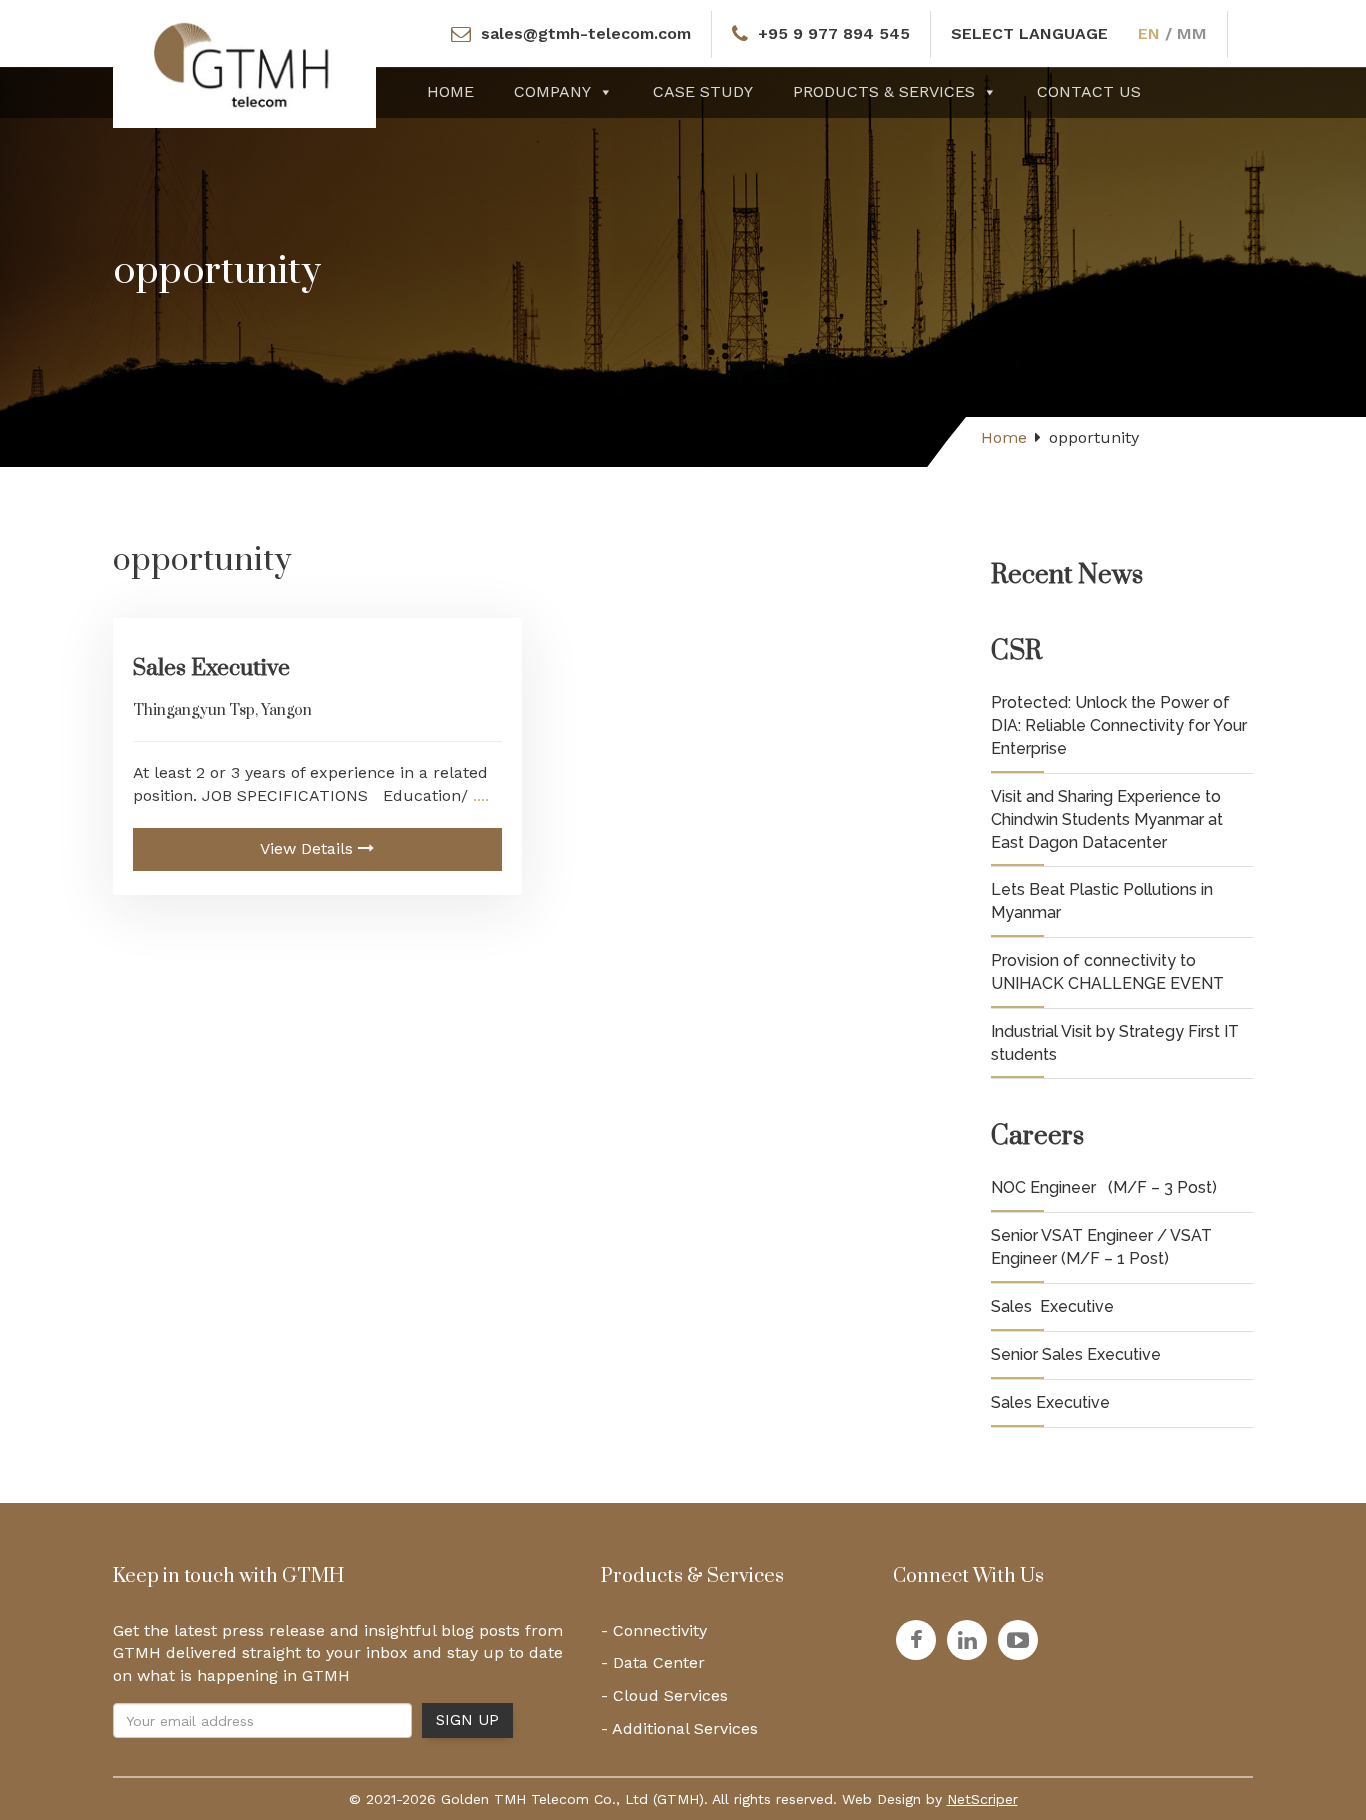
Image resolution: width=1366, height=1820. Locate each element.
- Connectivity (654, 1630)
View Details (309, 848)
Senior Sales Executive (1076, 1354)
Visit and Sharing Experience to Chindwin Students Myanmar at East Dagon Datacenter (1107, 819)
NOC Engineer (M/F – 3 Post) (1104, 1187)
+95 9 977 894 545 (834, 33)
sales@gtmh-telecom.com (586, 33)
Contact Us (1089, 91)
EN (1149, 33)
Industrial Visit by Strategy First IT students (1115, 1043)
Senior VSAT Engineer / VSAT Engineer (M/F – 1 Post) (1101, 1247)
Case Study (703, 91)
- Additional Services (679, 1728)
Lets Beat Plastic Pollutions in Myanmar (1102, 901)
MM (1192, 33)
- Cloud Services (664, 1695)
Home (450, 91)
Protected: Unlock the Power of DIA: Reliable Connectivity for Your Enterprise (1119, 725)
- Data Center (653, 1662)
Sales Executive (211, 668)
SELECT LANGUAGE (1029, 33)
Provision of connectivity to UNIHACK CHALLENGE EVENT (1107, 972)
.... (478, 795)
